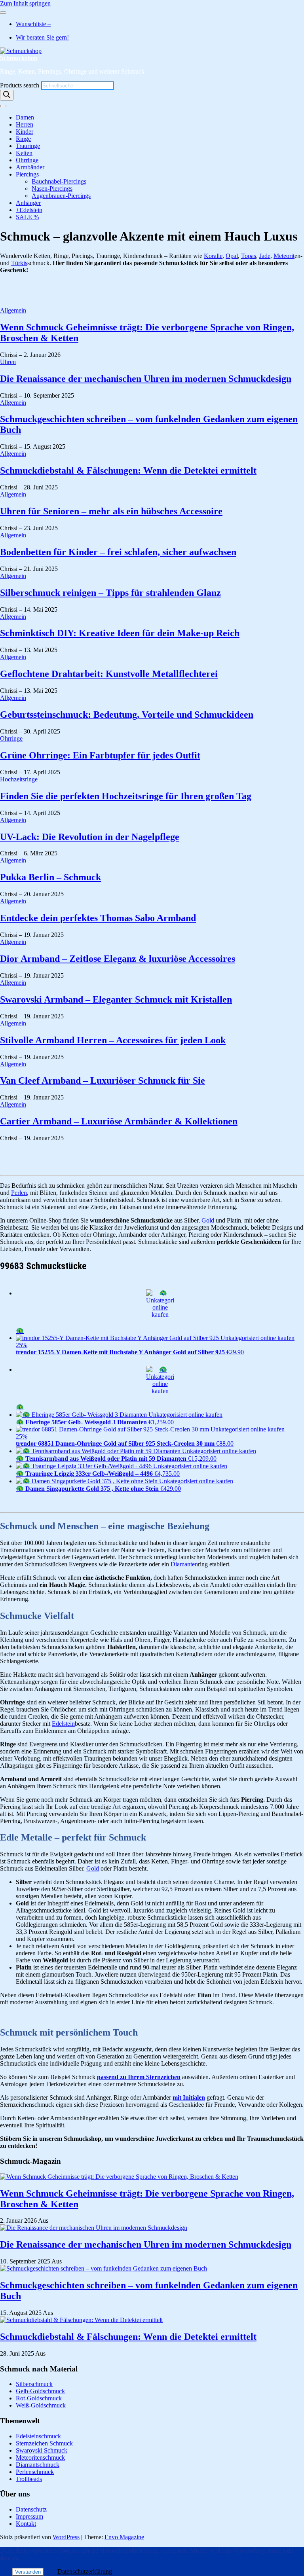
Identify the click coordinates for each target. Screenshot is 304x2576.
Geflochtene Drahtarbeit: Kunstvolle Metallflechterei (109, 674)
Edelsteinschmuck (38, 2436)
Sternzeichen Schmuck (44, 2443)
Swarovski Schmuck (42, 2450)
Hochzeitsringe (19, 779)
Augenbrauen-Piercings (61, 196)
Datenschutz (31, 2509)
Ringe (23, 139)
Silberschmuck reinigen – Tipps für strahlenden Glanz (110, 593)
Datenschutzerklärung (85, 2571)
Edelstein (63, 1724)
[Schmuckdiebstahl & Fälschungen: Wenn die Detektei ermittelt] (81, 2320)
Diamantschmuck (38, 2465)
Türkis (19, 263)
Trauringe (28, 146)
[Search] (7, 95)
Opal (232, 256)
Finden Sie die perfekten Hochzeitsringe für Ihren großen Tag (126, 796)
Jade (265, 256)
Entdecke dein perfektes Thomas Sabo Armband (98, 918)
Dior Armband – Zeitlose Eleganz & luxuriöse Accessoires (118, 959)
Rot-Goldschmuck (39, 2398)
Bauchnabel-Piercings (59, 181)
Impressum (29, 2516)
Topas (249, 256)
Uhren (8, 362)
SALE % (27, 217)
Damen (25, 117)
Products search (20, 85)
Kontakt (26, 2524)
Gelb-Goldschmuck (40, 2391)
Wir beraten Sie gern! (42, 37)
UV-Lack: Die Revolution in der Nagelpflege (90, 837)
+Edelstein (29, 210)
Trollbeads (29, 2479)
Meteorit (284, 256)
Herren (25, 124)
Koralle (213, 256)
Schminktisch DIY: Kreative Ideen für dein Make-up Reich (120, 633)
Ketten (24, 153)
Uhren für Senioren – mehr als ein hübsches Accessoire (111, 511)
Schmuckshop (19, 58)
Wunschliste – (33, 24)
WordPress (66, 2537)
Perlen (19, 1193)
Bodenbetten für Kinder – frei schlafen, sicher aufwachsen (118, 552)
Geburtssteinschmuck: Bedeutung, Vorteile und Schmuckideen (127, 715)
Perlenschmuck (35, 2472)
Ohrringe (27, 160)
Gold (208, 1220)
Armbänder (30, 167)
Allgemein (13, 310)
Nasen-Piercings (52, 189)
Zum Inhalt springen (25, 3)
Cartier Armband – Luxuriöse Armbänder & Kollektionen (119, 1121)
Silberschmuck (34, 2384)
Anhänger (28, 203)
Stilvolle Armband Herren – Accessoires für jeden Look (113, 1040)
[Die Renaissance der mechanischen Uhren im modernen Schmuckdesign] (94, 2228)
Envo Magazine (124, 2537)
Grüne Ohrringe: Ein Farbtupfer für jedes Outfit (100, 755)
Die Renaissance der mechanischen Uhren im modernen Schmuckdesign (146, 379)
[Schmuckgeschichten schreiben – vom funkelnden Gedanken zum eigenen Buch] (104, 2268)
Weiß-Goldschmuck (41, 2405)
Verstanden (28, 2572)
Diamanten (184, 1564)
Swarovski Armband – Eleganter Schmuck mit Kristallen (116, 999)
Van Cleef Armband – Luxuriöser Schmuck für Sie (103, 1080)
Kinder (25, 132)
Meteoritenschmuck (40, 2458)
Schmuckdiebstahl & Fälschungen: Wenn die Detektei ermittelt (128, 470)
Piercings (27, 174)
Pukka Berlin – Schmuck (50, 877)
